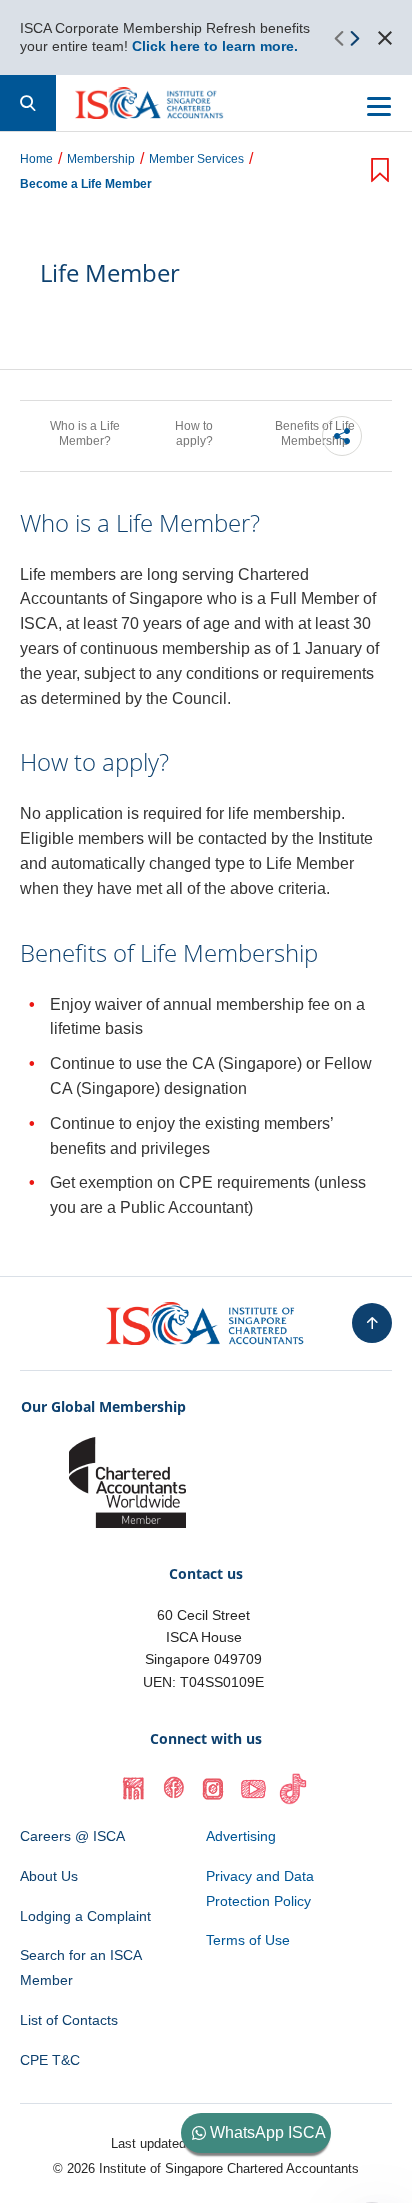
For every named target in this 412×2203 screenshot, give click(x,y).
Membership (101, 159)
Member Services (196, 159)
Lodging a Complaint (85, 1916)
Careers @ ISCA (72, 1836)
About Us (49, 1876)
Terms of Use (248, 1940)
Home (36, 159)
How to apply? (194, 433)
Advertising (241, 1836)
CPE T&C (50, 2060)
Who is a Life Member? (85, 433)
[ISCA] (150, 103)
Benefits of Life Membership (315, 433)
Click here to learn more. (215, 46)
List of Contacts (69, 2020)
